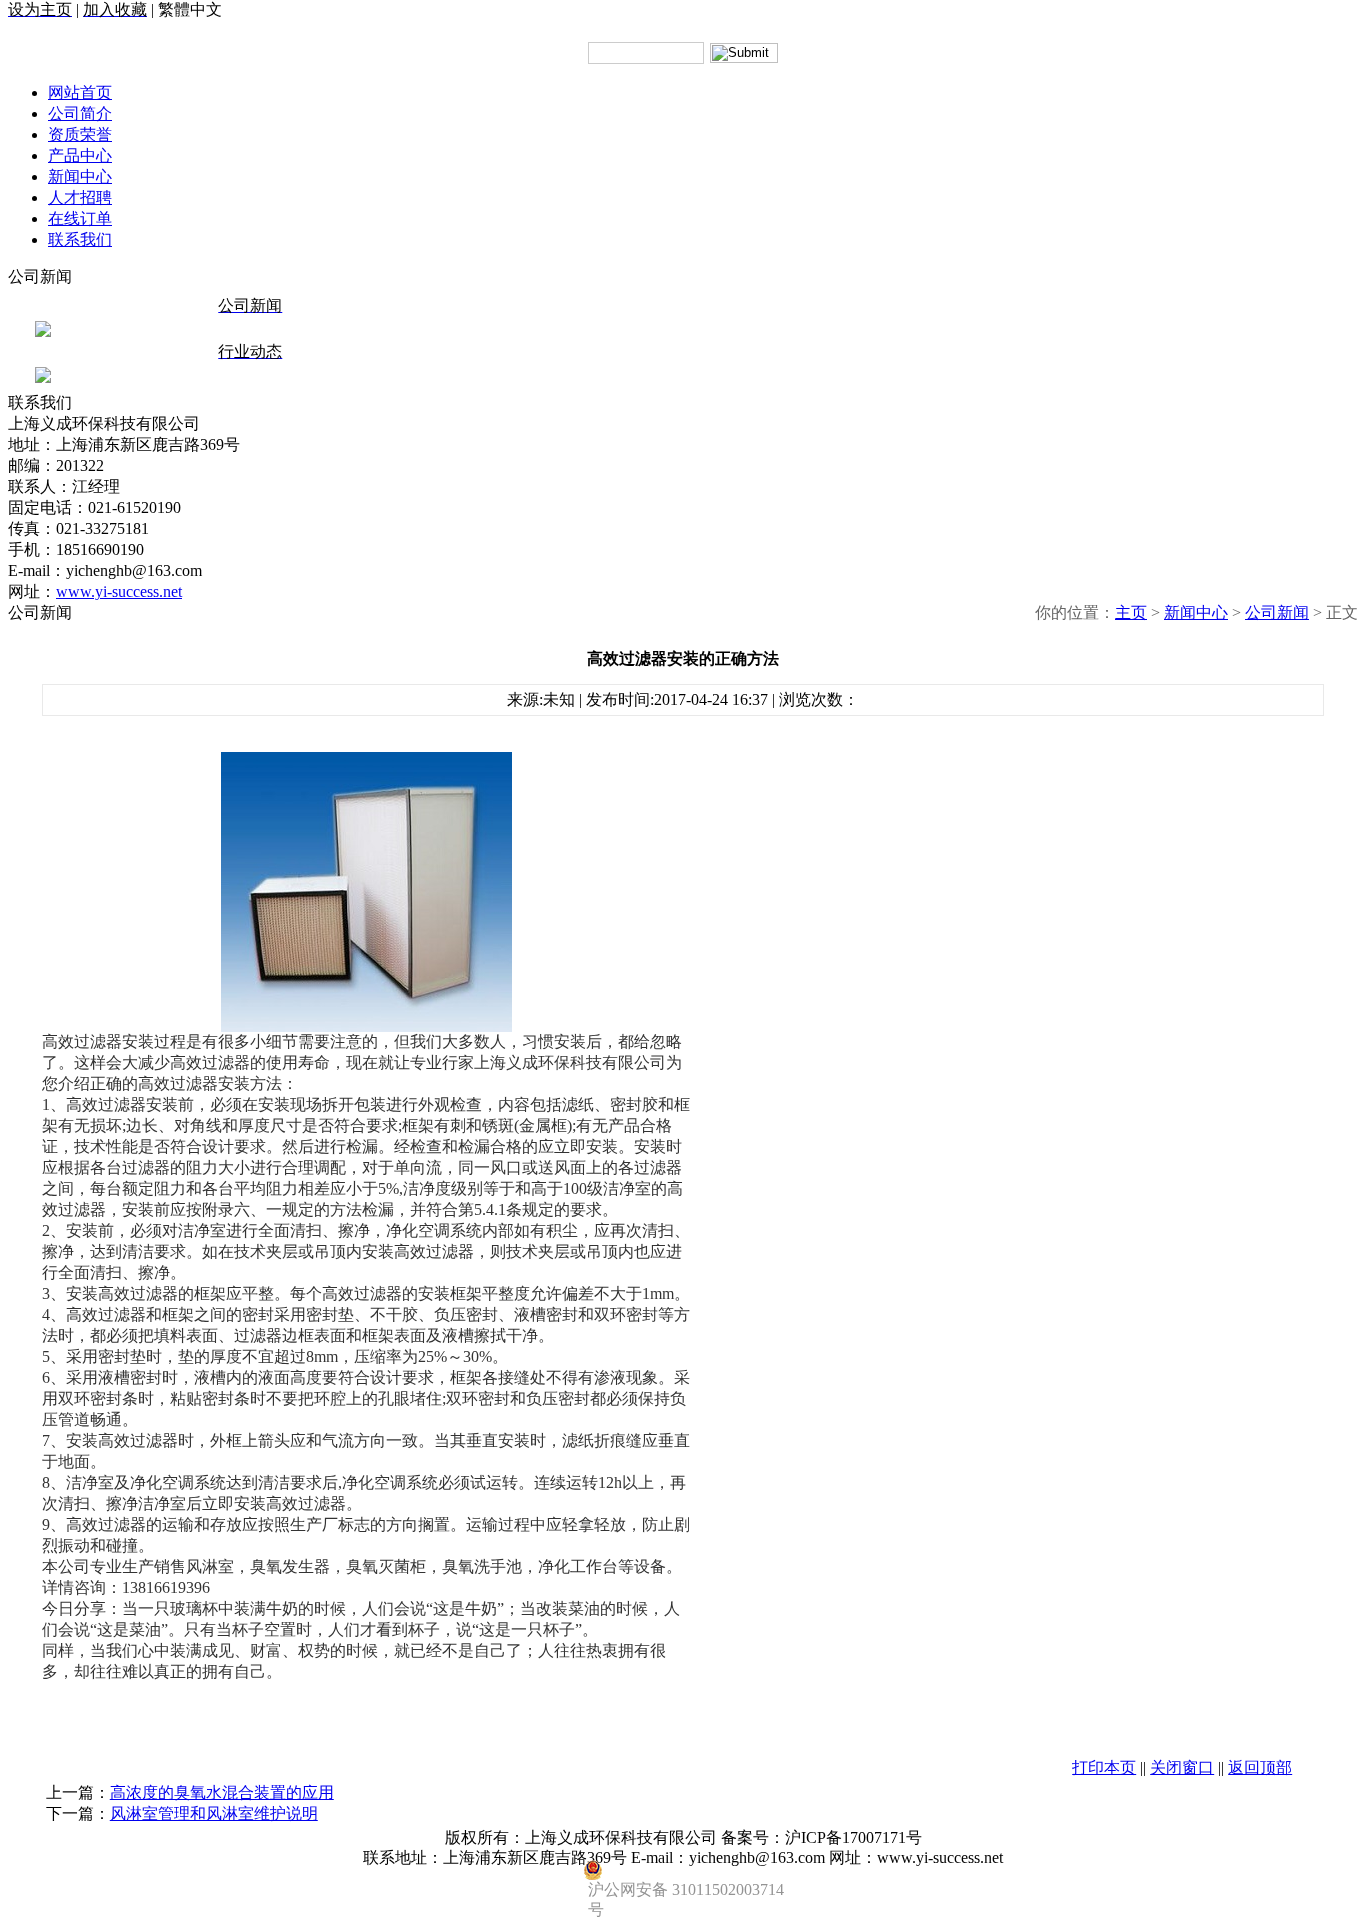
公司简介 (80, 113)
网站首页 (80, 92)
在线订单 (80, 218)
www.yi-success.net (119, 591)
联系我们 (80, 239)
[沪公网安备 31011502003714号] (683, 1870)
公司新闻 (1277, 612)
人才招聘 (80, 197)
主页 (1131, 612)
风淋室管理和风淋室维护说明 (214, 1813)
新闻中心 (80, 176)
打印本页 (1104, 1767)
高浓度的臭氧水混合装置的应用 (222, 1792)
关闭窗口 (1182, 1767)
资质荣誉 (80, 134)
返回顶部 (1260, 1767)
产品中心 (80, 155)
